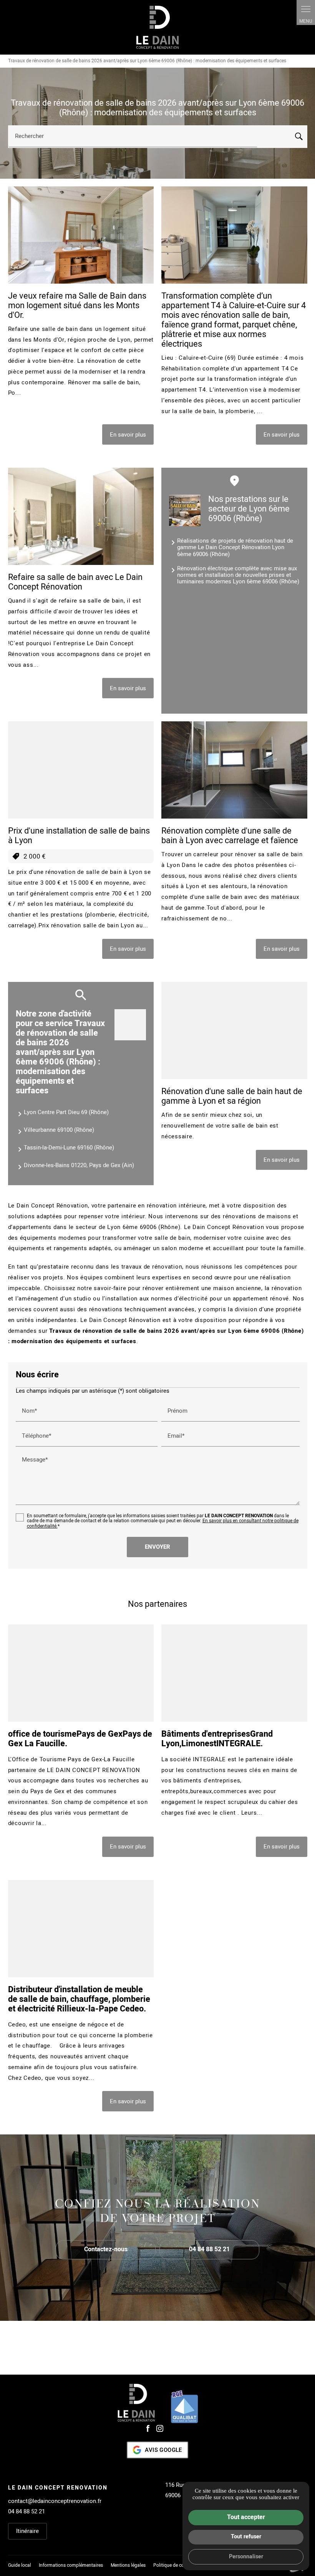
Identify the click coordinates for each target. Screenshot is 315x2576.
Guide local (20, 2565)
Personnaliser (246, 2557)
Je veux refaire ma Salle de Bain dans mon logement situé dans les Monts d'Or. (77, 306)
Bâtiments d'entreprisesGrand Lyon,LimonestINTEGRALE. (217, 1739)
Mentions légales (128, 2565)
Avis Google (163, 2450)
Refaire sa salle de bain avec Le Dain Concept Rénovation (75, 582)
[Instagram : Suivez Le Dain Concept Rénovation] (160, 2428)
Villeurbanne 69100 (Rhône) (59, 1130)
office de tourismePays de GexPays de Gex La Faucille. (80, 1739)
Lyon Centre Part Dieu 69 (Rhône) (66, 1112)
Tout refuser (246, 2537)
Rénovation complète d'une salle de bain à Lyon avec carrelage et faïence (230, 836)
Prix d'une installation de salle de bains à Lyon (79, 836)
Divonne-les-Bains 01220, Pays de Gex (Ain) (79, 1165)
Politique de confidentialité (181, 2565)
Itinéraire (27, 2531)
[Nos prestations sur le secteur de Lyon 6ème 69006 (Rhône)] (185, 510)
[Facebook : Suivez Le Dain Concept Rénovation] (148, 2428)
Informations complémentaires (71, 2566)
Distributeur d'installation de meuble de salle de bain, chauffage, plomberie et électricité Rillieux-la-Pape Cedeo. (79, 1999)
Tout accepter (246, 2517)
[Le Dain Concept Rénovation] (157, 27)
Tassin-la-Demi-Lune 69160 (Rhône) (69, 1148)
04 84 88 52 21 (27, 2511)
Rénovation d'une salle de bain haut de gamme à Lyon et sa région (232, 1096)
